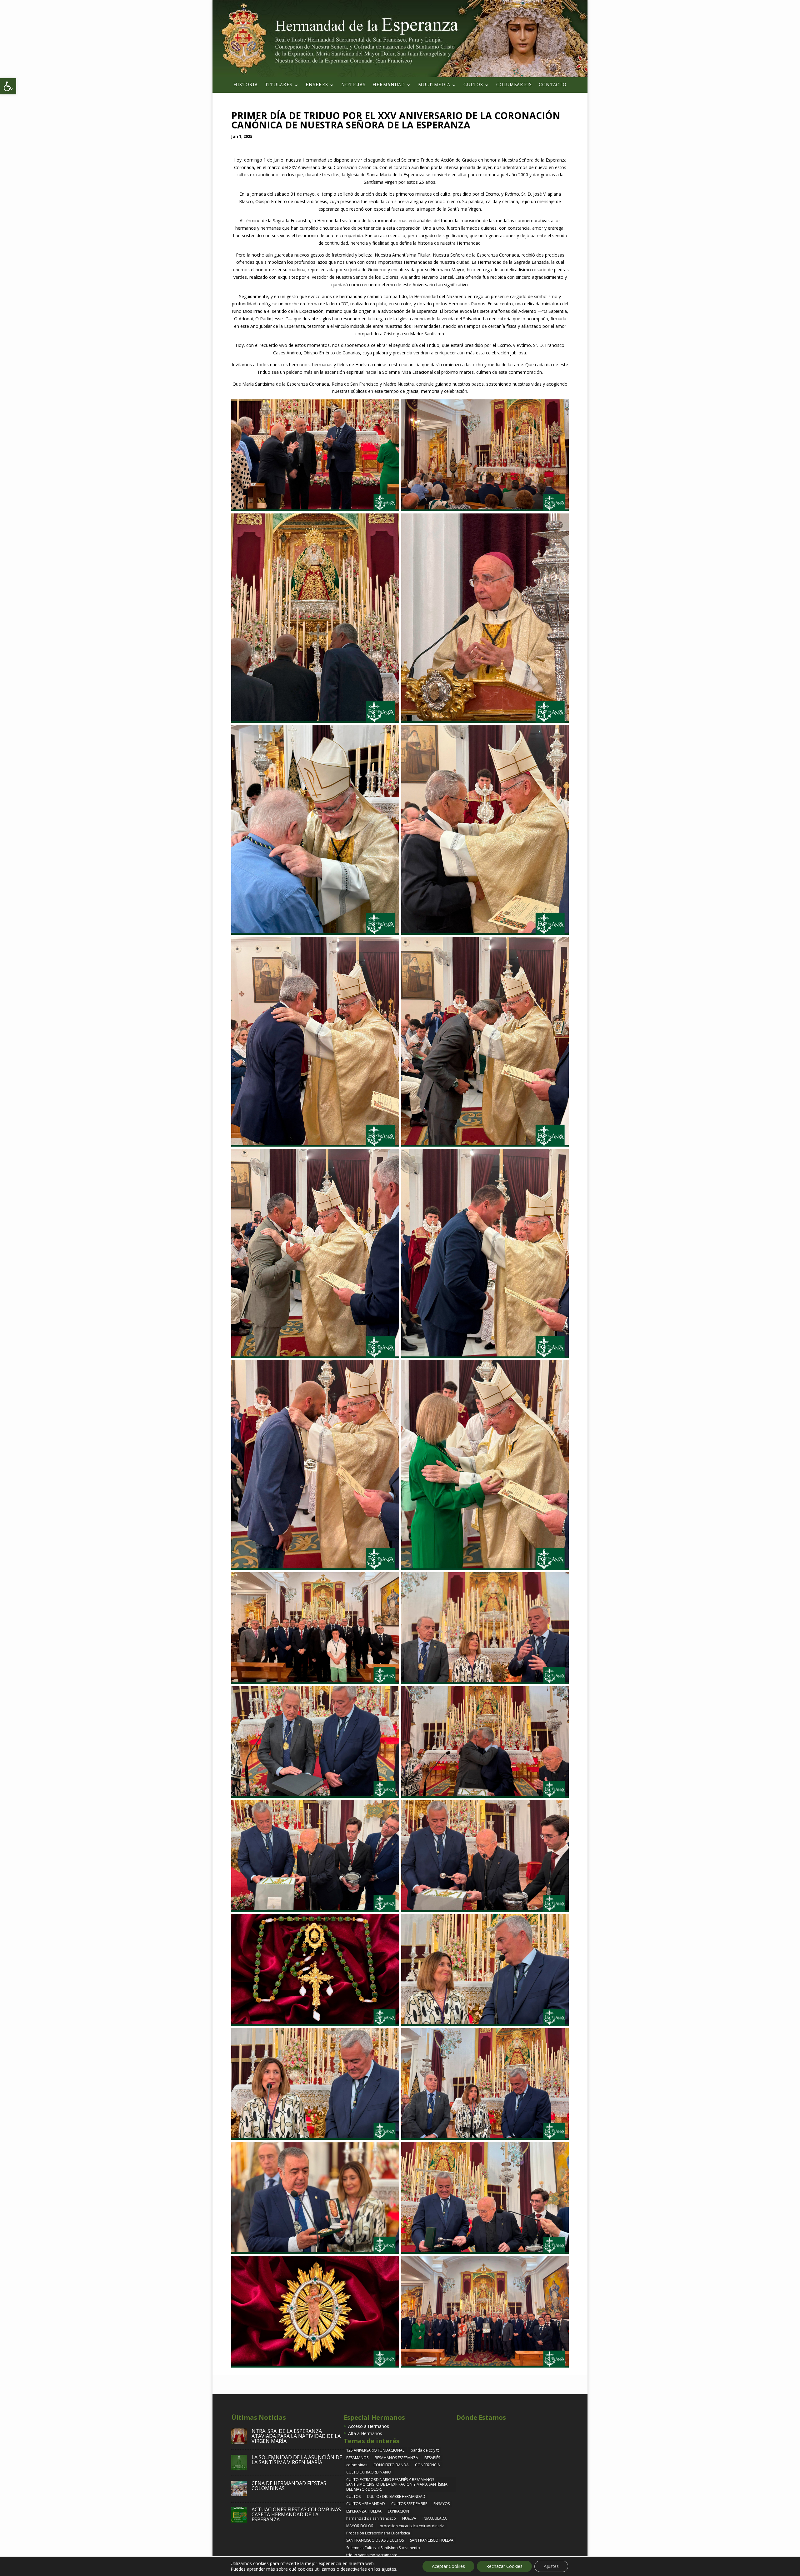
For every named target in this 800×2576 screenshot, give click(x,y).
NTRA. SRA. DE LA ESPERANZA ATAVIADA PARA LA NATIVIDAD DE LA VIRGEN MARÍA (296, 2436)
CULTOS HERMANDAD (366, 2504)
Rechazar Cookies (504, 2566)
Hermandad (389, 85)
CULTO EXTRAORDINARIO (369, 2472)
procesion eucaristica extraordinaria (412, 2526)
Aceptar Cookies (448, 2566)
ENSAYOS (442, 2504)
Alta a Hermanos (365, 2433)
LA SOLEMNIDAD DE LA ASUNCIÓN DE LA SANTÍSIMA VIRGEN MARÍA (297, 2460)
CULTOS (353, 2496)
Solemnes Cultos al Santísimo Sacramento (383, 2548)
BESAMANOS (357, 2458)
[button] (8, 86)
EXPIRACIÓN (398, 2511)
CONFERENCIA (427, 2465)
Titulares (279, 85)
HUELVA (409, 2518)
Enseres (317, 85)
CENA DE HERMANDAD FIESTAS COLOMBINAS (289, 2486)
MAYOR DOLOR (360, 2526)
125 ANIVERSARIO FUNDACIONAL (375, 2450)
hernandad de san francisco (371, 2518)
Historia (246, 85)
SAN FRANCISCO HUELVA (432, 2540)
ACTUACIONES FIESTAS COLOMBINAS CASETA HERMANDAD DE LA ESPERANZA (296, 2514)
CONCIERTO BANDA (391, 2465)
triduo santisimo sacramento (372, 2555)
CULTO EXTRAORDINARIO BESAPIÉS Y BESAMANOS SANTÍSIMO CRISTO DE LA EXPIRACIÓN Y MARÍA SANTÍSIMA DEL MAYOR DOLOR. (397, 2484)
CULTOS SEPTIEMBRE (409, 2504)
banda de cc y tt (425, 2450)
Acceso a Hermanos (369, 2426)
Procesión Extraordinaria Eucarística (378, 2533)
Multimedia (434, 85)
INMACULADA (435, 2518)
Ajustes (551, 2566)
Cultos (473, 85)
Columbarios (514, 85)
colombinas (357, 2465)
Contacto (553, 85)
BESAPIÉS (432, 2458)
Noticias (353, 85)
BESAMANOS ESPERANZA (396, 2458)
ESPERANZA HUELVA (364, 2511)
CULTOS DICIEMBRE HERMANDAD (396, 2496)
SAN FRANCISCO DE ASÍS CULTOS (375, 2540)
